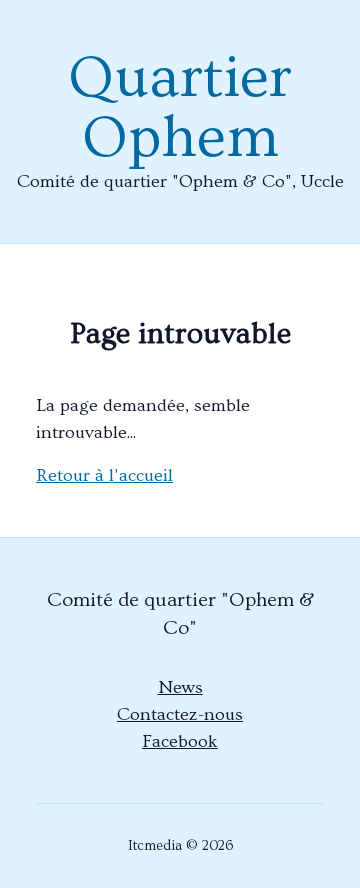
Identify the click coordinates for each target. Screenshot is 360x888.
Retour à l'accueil (104, 475)
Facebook (180, 741)
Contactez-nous (180, 714)
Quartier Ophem (180, 108)
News (180, 687)
